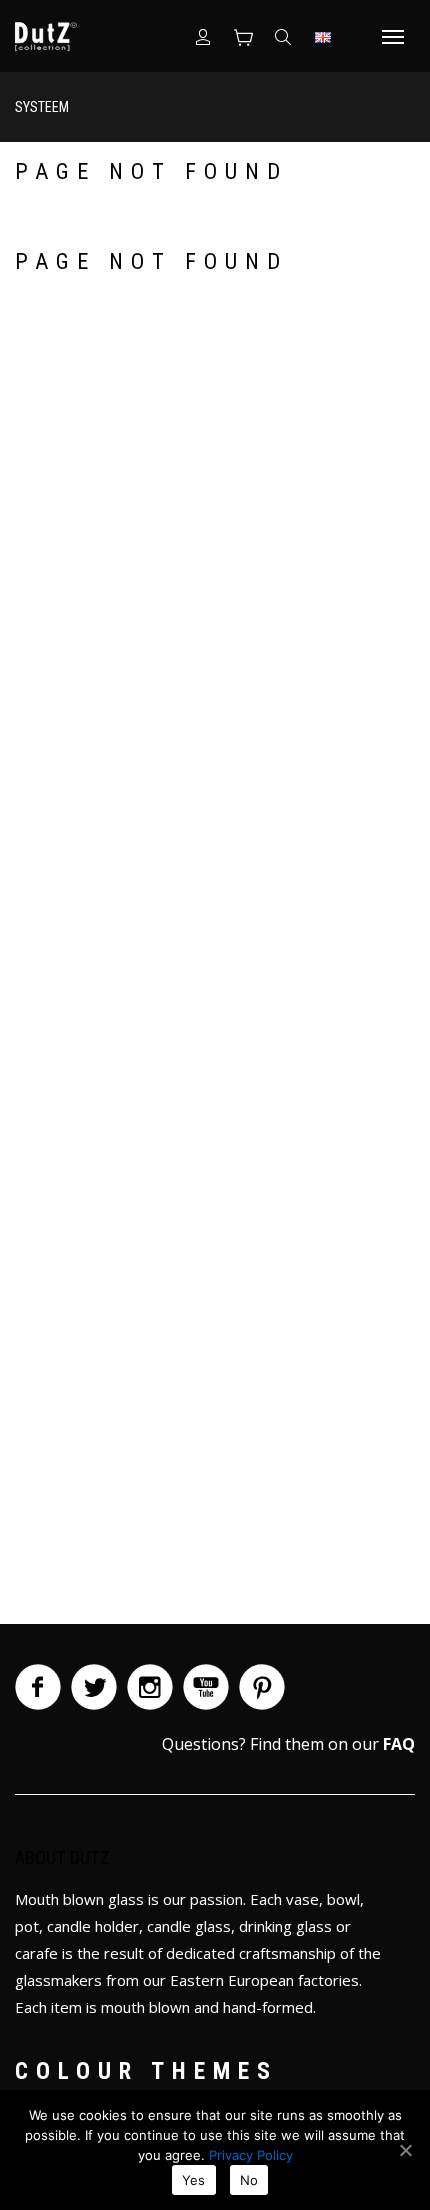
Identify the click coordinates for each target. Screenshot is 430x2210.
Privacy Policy (251, 2155)
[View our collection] (243, 36)
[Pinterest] (262, 1687)
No (249, 2180)
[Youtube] (206, 1687)
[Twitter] (94, 1687)
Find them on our (332, 1744)
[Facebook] (38, 1687)
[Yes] (405, 2150)
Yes (194, 2180)
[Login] (203, 36)
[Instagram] (150, 1687)
